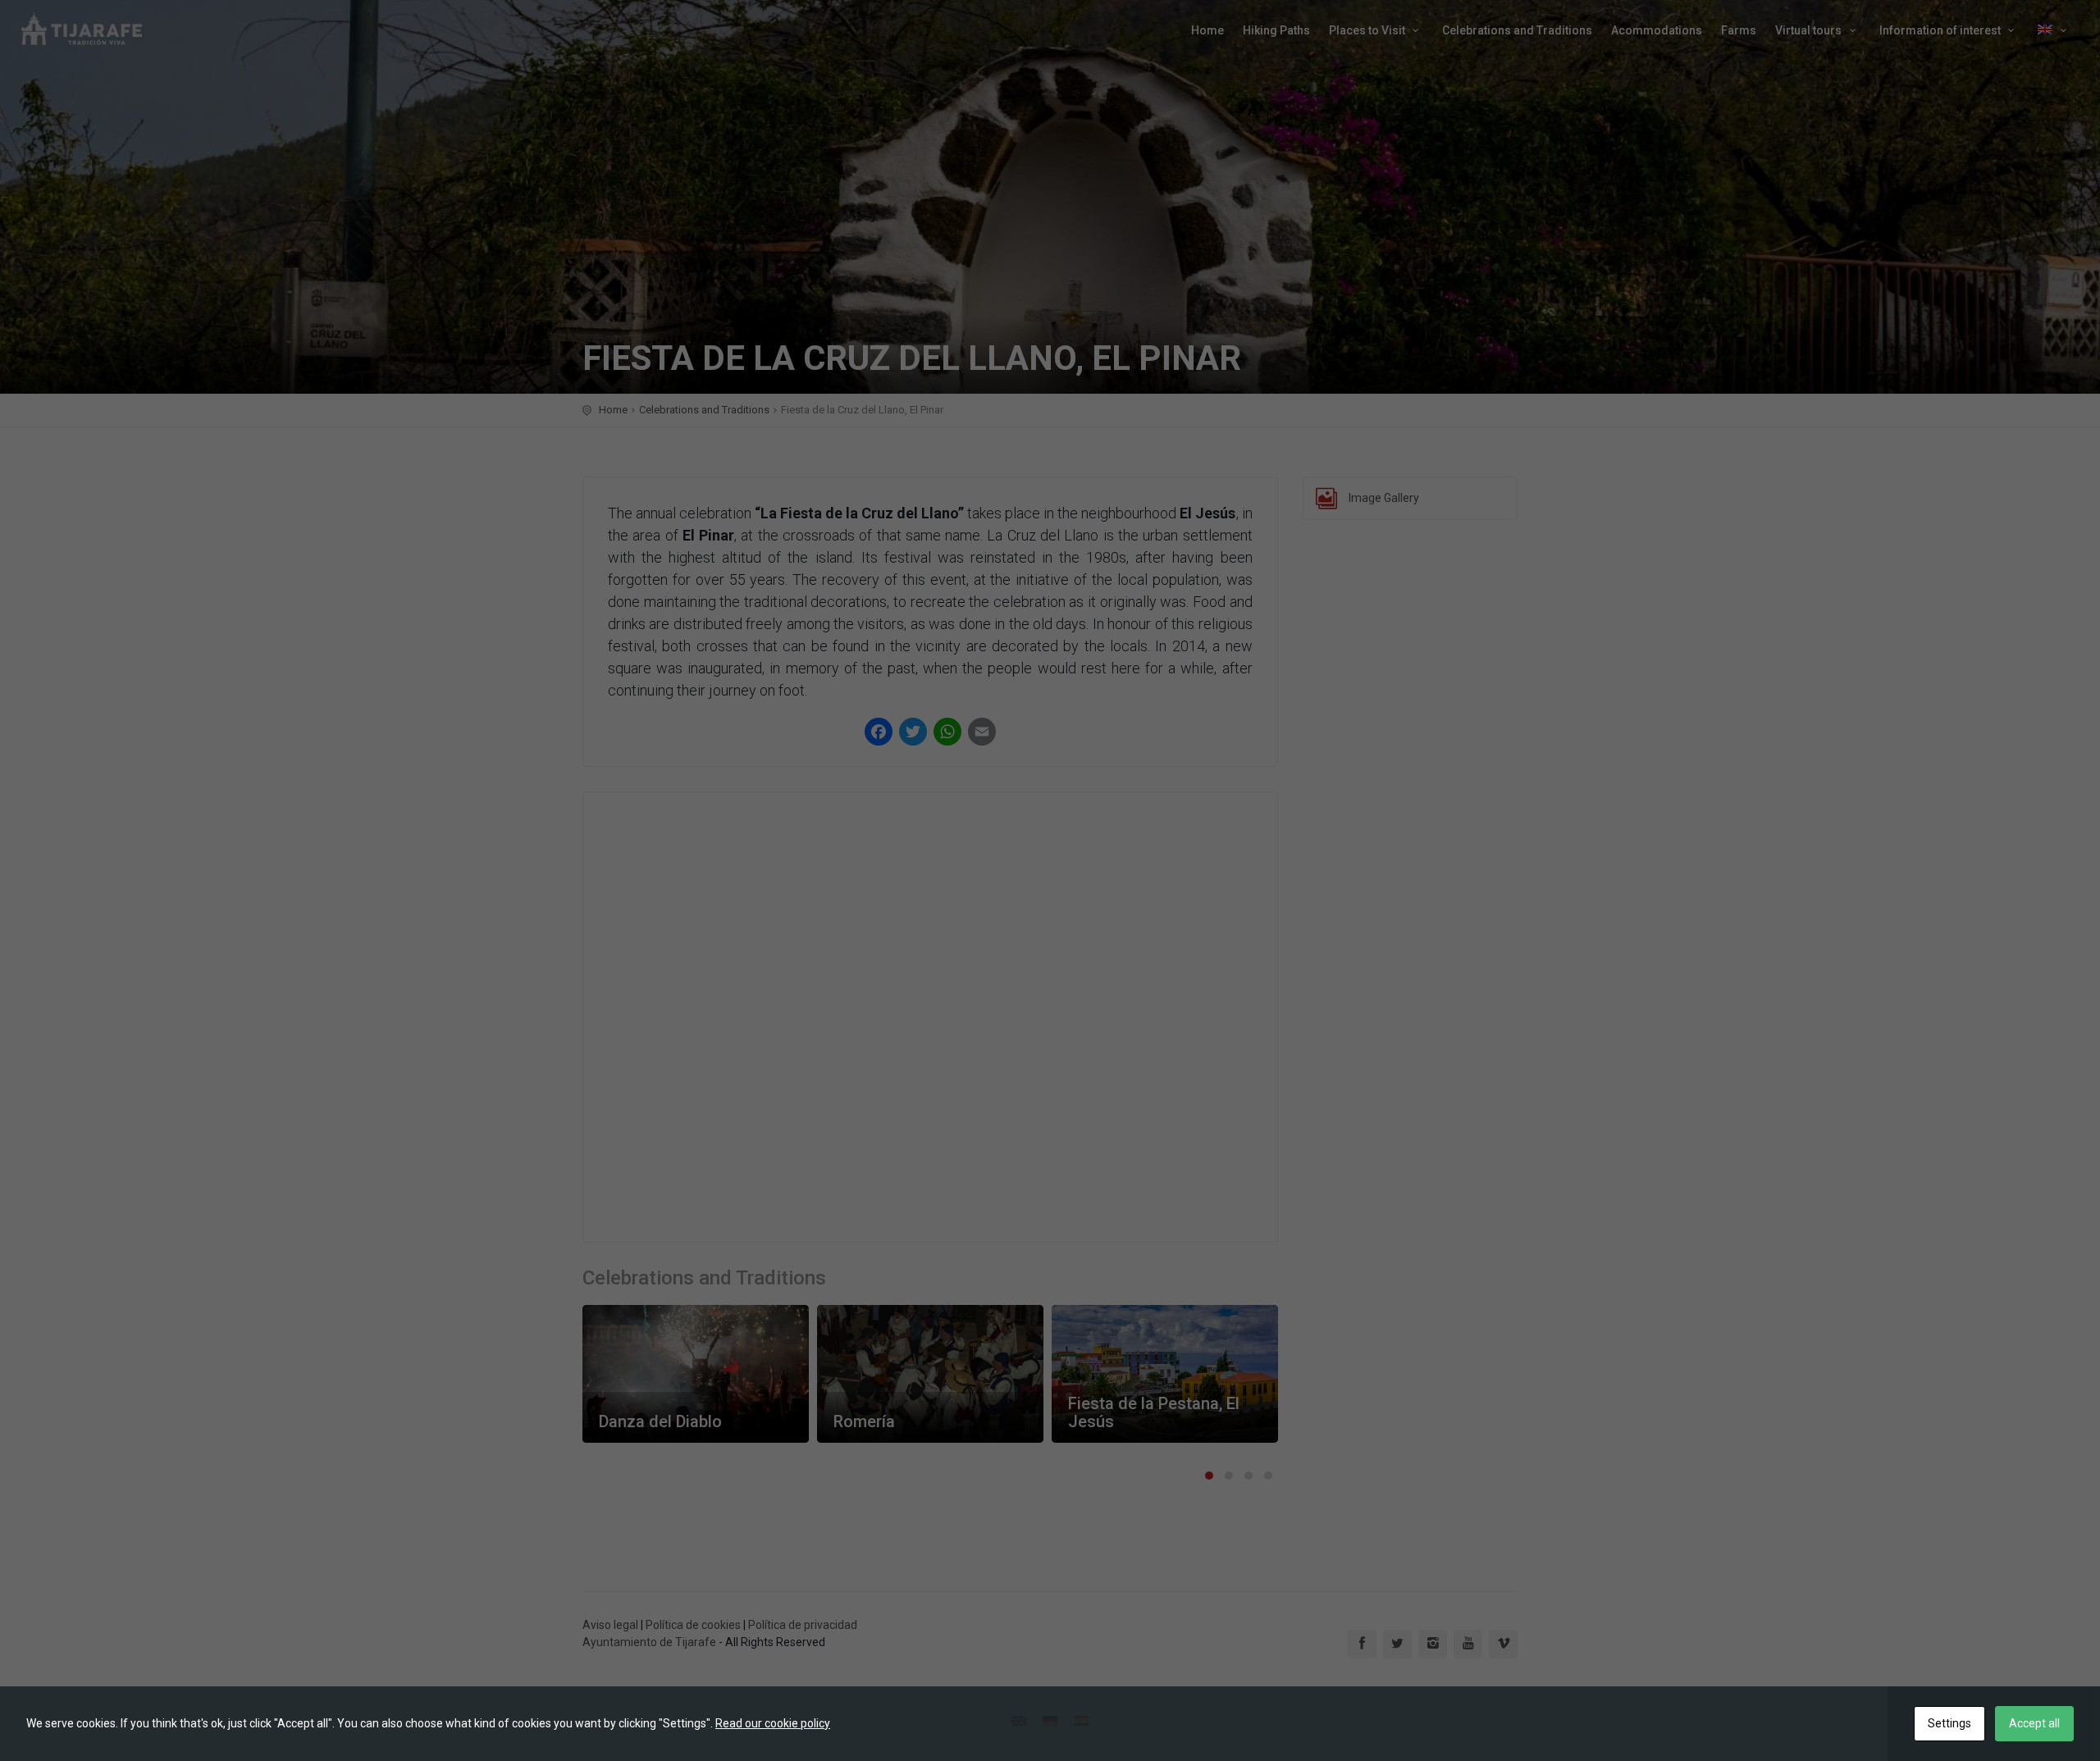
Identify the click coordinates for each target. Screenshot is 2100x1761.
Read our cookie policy (773, 1723)
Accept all (2034, 1723)
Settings (1949, 1723)
